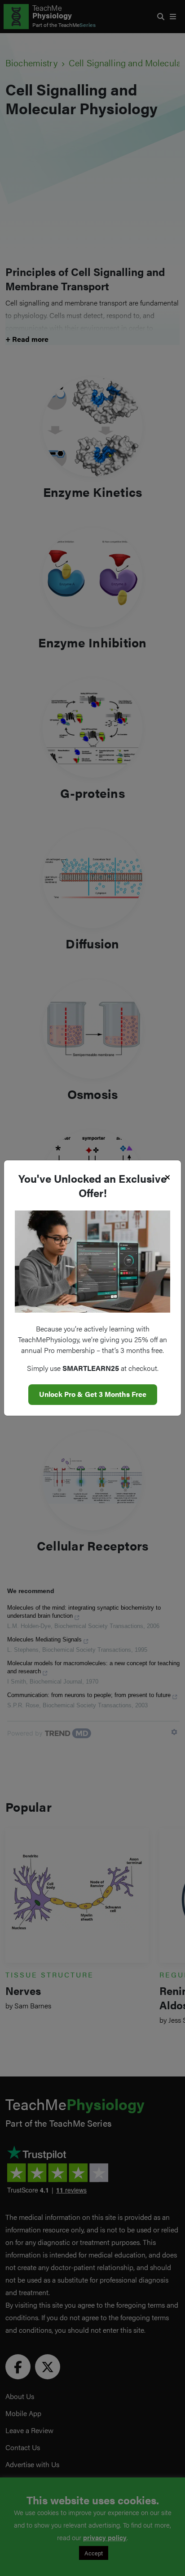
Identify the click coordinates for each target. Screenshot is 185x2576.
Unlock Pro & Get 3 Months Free (93, 1394)
